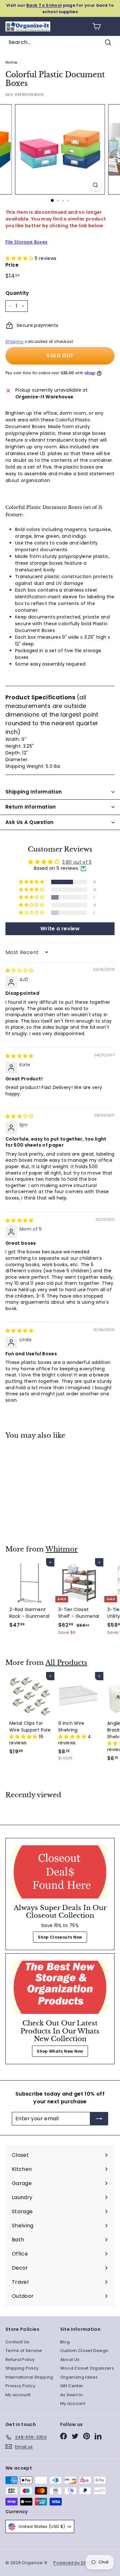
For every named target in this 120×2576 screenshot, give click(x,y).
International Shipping (29, 2377)
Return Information (31, 807)
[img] (20, 970)
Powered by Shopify (75, 2563)
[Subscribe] (99, 2119)
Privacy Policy (20, 2386)
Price (12, 265)
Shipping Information (34, 792)
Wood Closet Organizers (87, 2368)
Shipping (15, 342)
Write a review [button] (60, 929)
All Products (66, 1663)
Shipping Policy (22, 2368)
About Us (70, 2360)
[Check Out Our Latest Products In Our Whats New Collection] (60, 1987)
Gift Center (72, 2386)
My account (18, 2395)
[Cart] (96, 26)
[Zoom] (96, 185)
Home (11, 62)
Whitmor (62, 1549)
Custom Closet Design (84, 2351)
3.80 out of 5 (77, 862)
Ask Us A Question (29, 822)
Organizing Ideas (79, 2377)
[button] (20, 258)
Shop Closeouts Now (60, 1937)
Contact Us (17, 2342)
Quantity (17, 293)
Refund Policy (20, 2360)
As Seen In (72, 2395)
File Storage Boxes (26, 242)
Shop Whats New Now (60, 2051)
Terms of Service (24, 2351)
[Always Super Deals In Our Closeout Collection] (60, 1872)
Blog (65, 2342)
